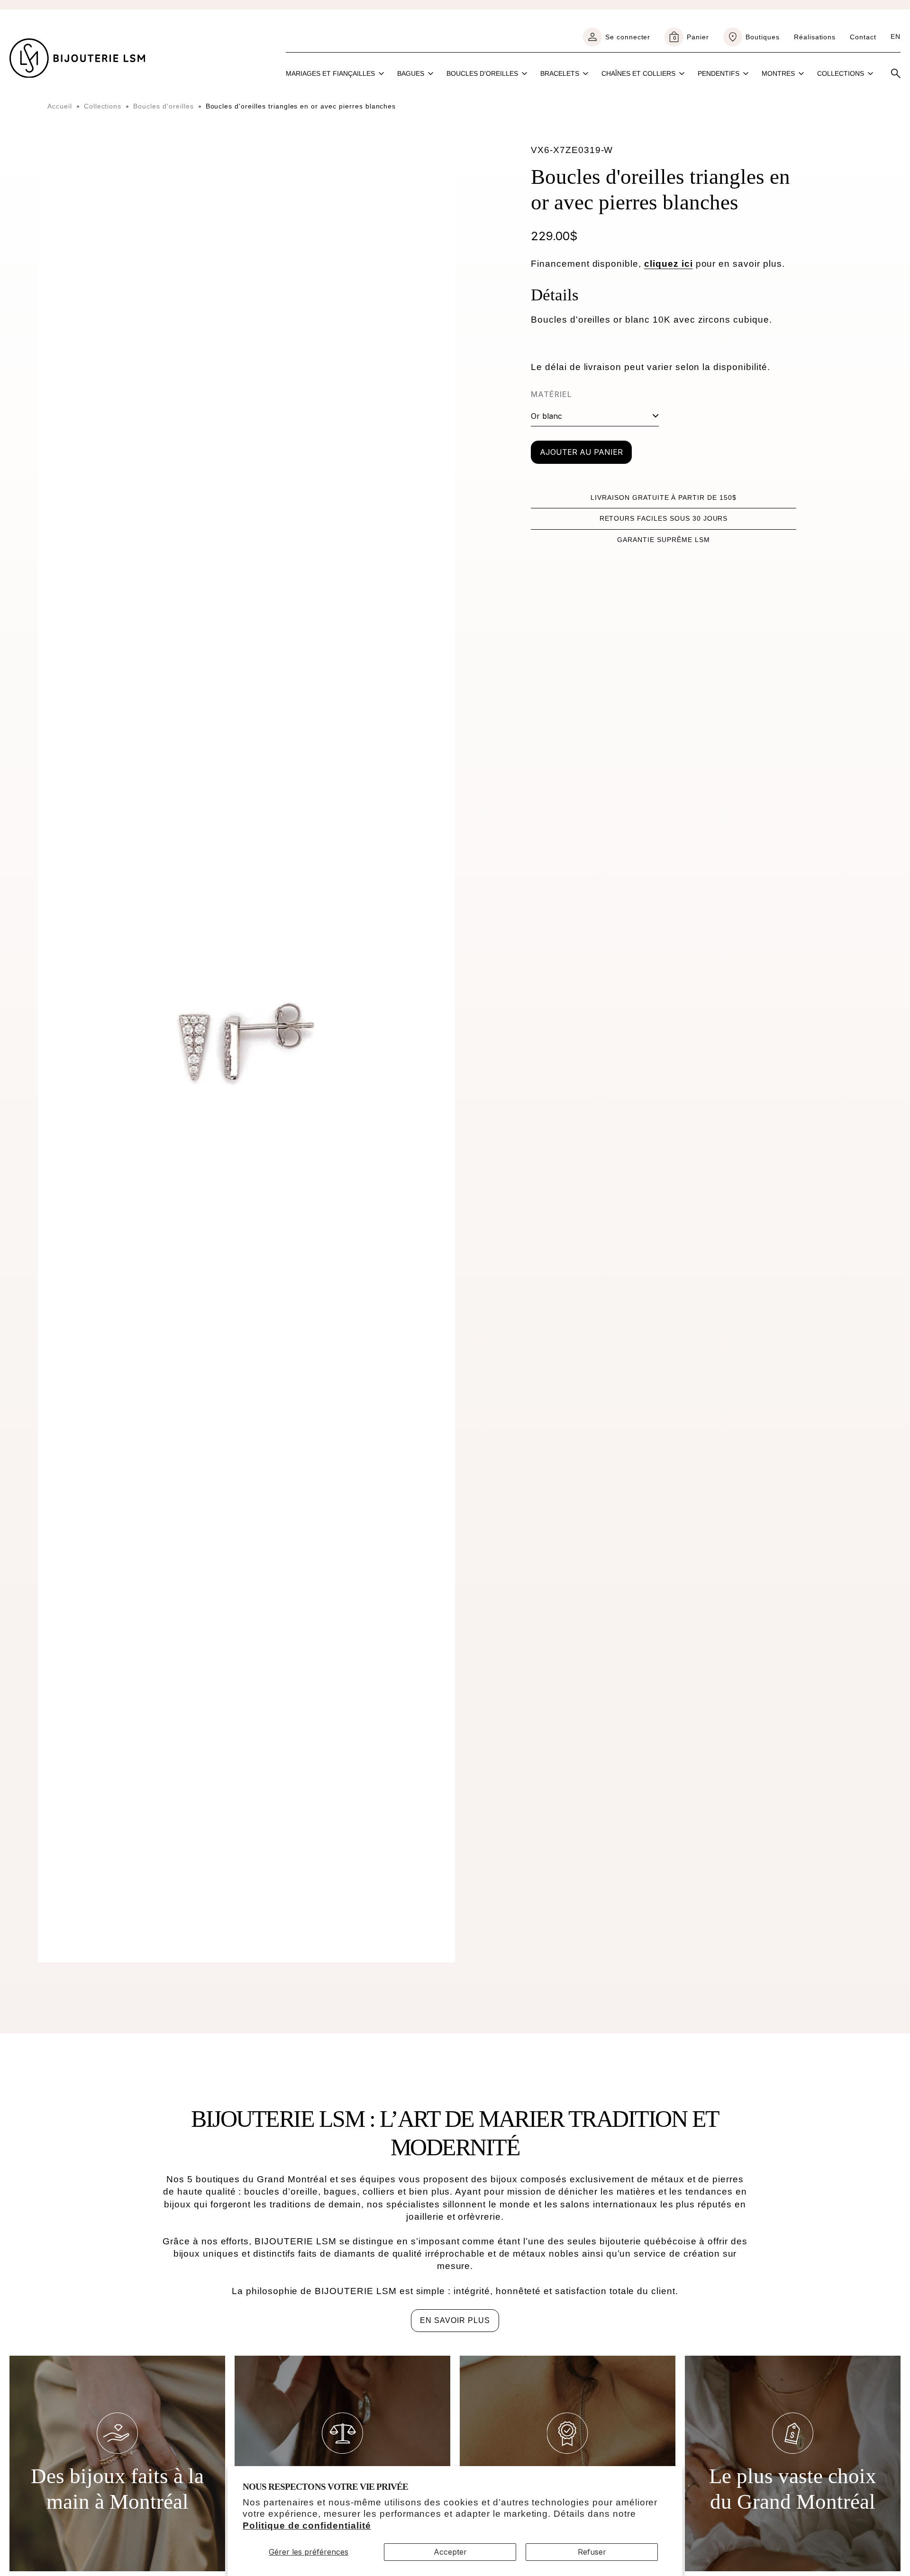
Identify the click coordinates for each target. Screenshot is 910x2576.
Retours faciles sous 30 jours (664, 518)
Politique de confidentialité (307, 2526)
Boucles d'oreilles (482, 73)
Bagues (411, 73)
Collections (841, 73)
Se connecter (628, 37)
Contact (863, 37)
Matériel (551, 394)
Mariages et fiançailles (330, 73)
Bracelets (560, 73)
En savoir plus (455, 2320)
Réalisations (815, 37)
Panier (691, 37)
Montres (778, 73)
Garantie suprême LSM (663, 540)
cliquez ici (669, 264)
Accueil (60, 106)
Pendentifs (719, 73)
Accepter (450, 2552)
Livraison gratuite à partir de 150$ (664, 497)
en (896, 36)
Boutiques (763, 37)
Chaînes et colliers (638, 73)
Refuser (592, 2552)
